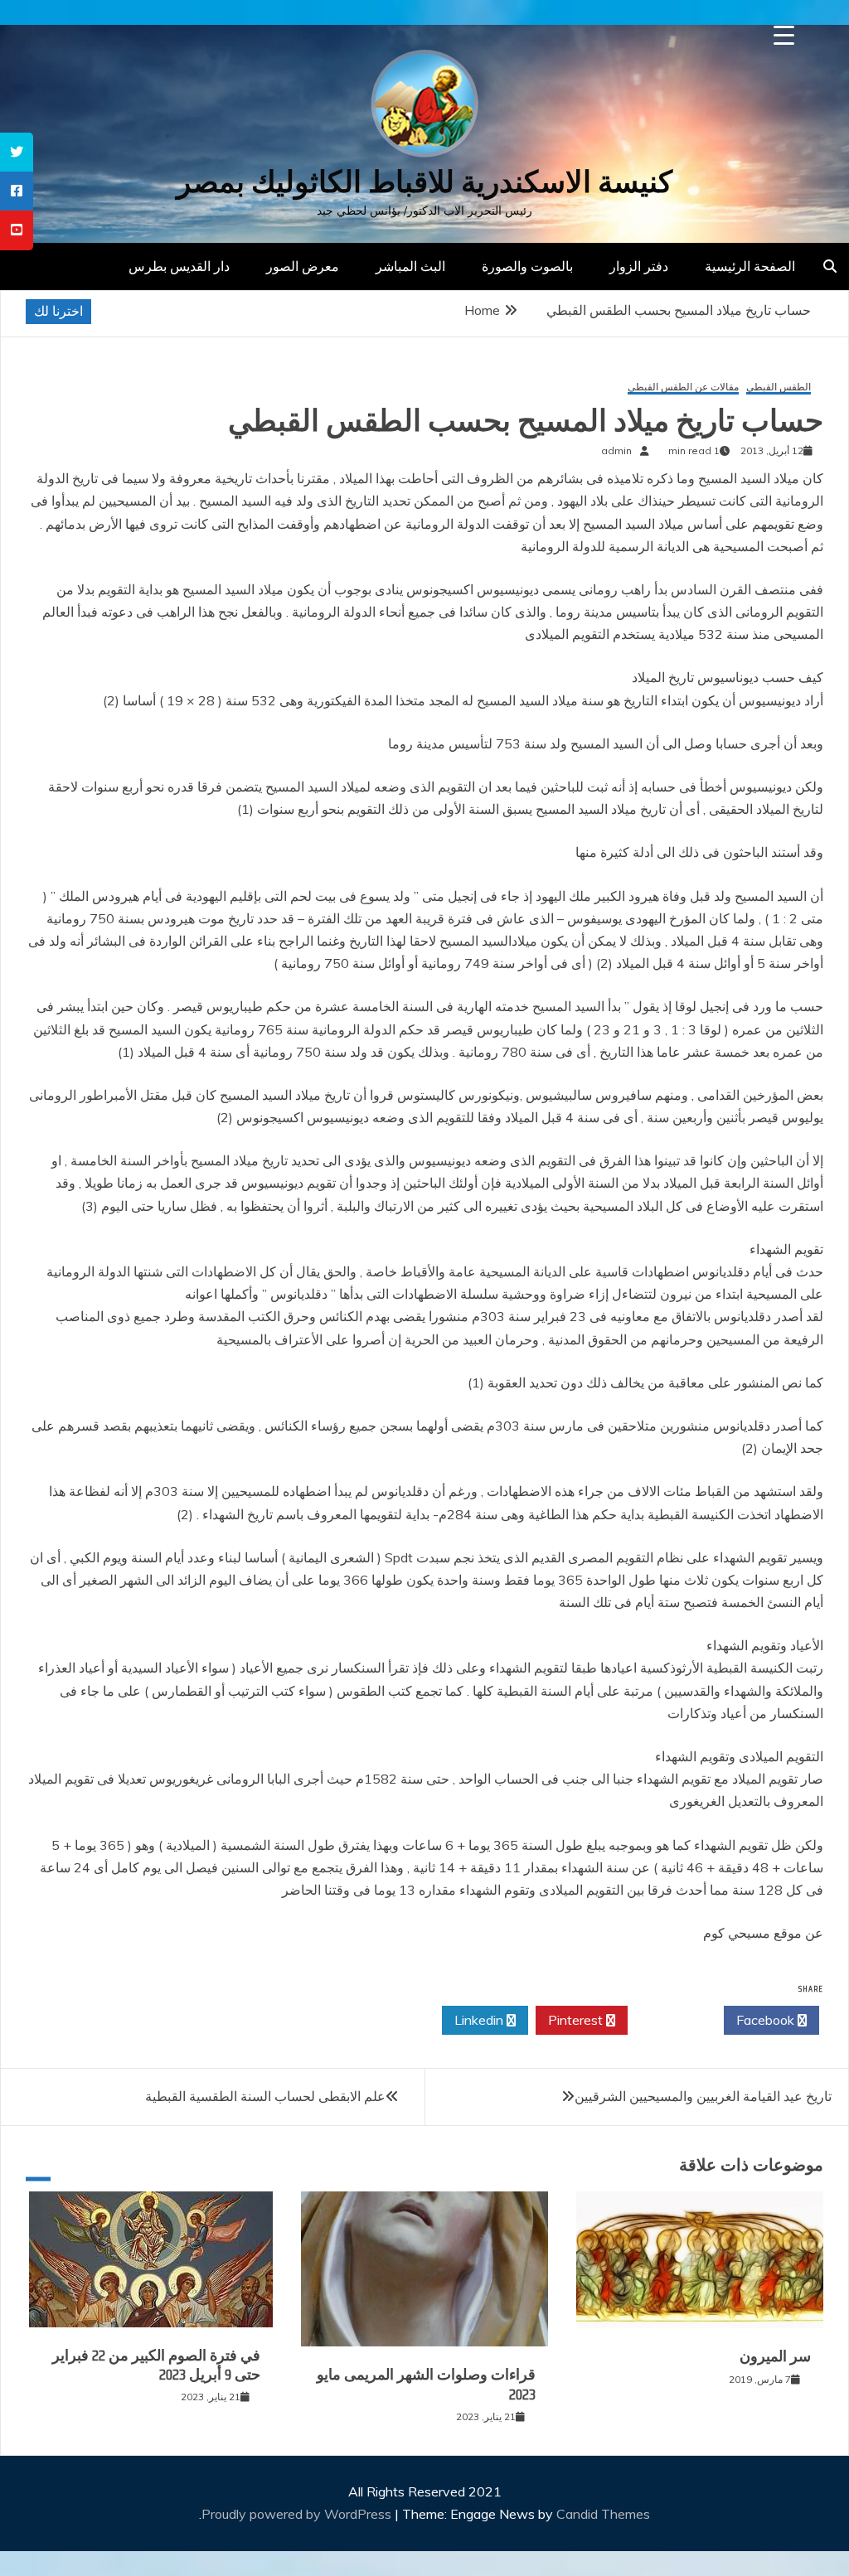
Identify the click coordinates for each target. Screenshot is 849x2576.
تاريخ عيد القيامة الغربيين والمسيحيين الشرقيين (703, 2096)
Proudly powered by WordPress (298, 2514)
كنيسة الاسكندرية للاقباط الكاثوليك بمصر (424, 182)
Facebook (767, 2020)
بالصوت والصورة (527, 266)
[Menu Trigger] (784, 35)
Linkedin (480, 2020)
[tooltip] (17, 152)
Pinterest (577, 2020)
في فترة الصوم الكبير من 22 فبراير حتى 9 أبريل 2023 (156, 2365)
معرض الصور (303, 266)
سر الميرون (775, 2356)
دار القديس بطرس (179, 266)
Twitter (671, 2020)
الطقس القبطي (779, 387)
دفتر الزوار (639, 266)
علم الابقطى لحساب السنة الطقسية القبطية (265, 2096)
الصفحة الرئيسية (750, 266)
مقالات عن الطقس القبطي (683, 387)
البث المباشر (410, 266)
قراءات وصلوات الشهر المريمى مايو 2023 (426, 2384)
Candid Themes (603, 2514)
